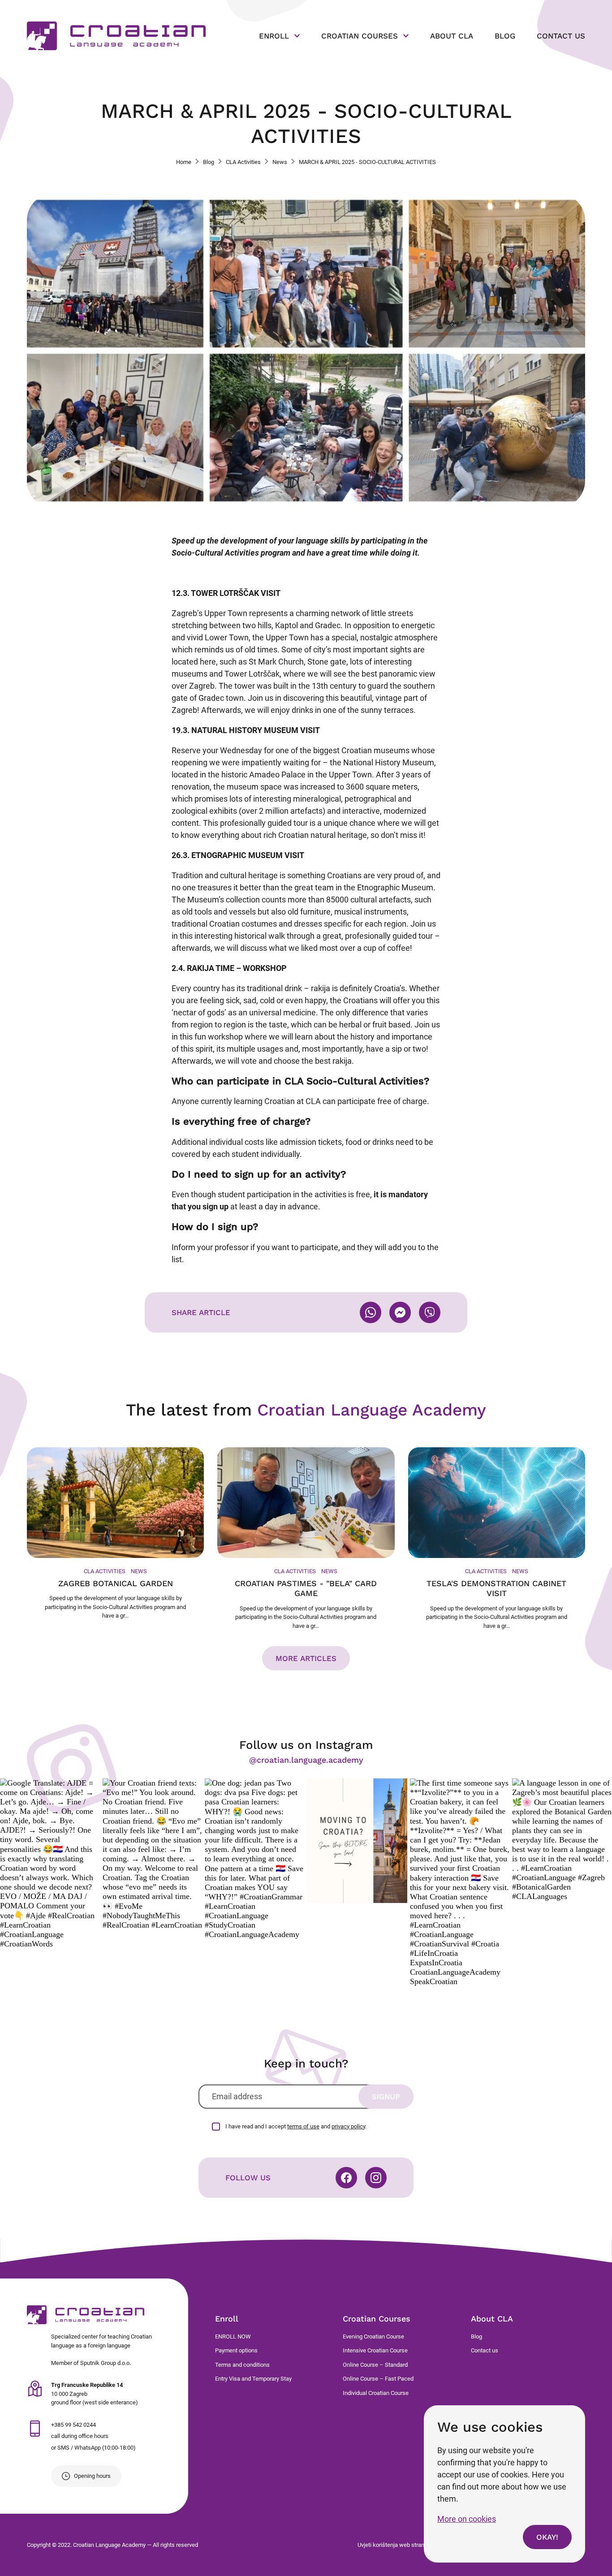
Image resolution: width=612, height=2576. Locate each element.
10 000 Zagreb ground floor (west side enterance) (95, 2394)
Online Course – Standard (375, 2365)
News (280, 162)
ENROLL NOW (233, 2337)
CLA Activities (243, 162)
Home (184, 162)
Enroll (227, 2319)
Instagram (376, 2178)
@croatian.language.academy (306, 1760)
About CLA (492, 2319)
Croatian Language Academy (86, 2315)
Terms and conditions (242, 2365)
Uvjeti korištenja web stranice (395, 2545)
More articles (306, 1658)
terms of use (303, 2126)
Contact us (485, 2350)
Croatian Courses (377, 2319)
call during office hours (80, 2436)
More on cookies (467, 2519)
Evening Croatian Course (373, 2337)
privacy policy (348, 2126)
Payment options (236, 2350)
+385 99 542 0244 (73, 2425)
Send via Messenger (400, 1312)
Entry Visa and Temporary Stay (253, 2379)
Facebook (346, 2178)
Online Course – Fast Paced (378, 2379)
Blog (209, 162)
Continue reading (115, 1534)
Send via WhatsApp (371, 1312)
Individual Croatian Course (376, 2393)
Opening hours (92, 2476)
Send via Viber (430, 1312)
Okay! (547, 2537)
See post (50, 1864)
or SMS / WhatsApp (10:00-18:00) (93, 2448)
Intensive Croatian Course (375, 2350)
